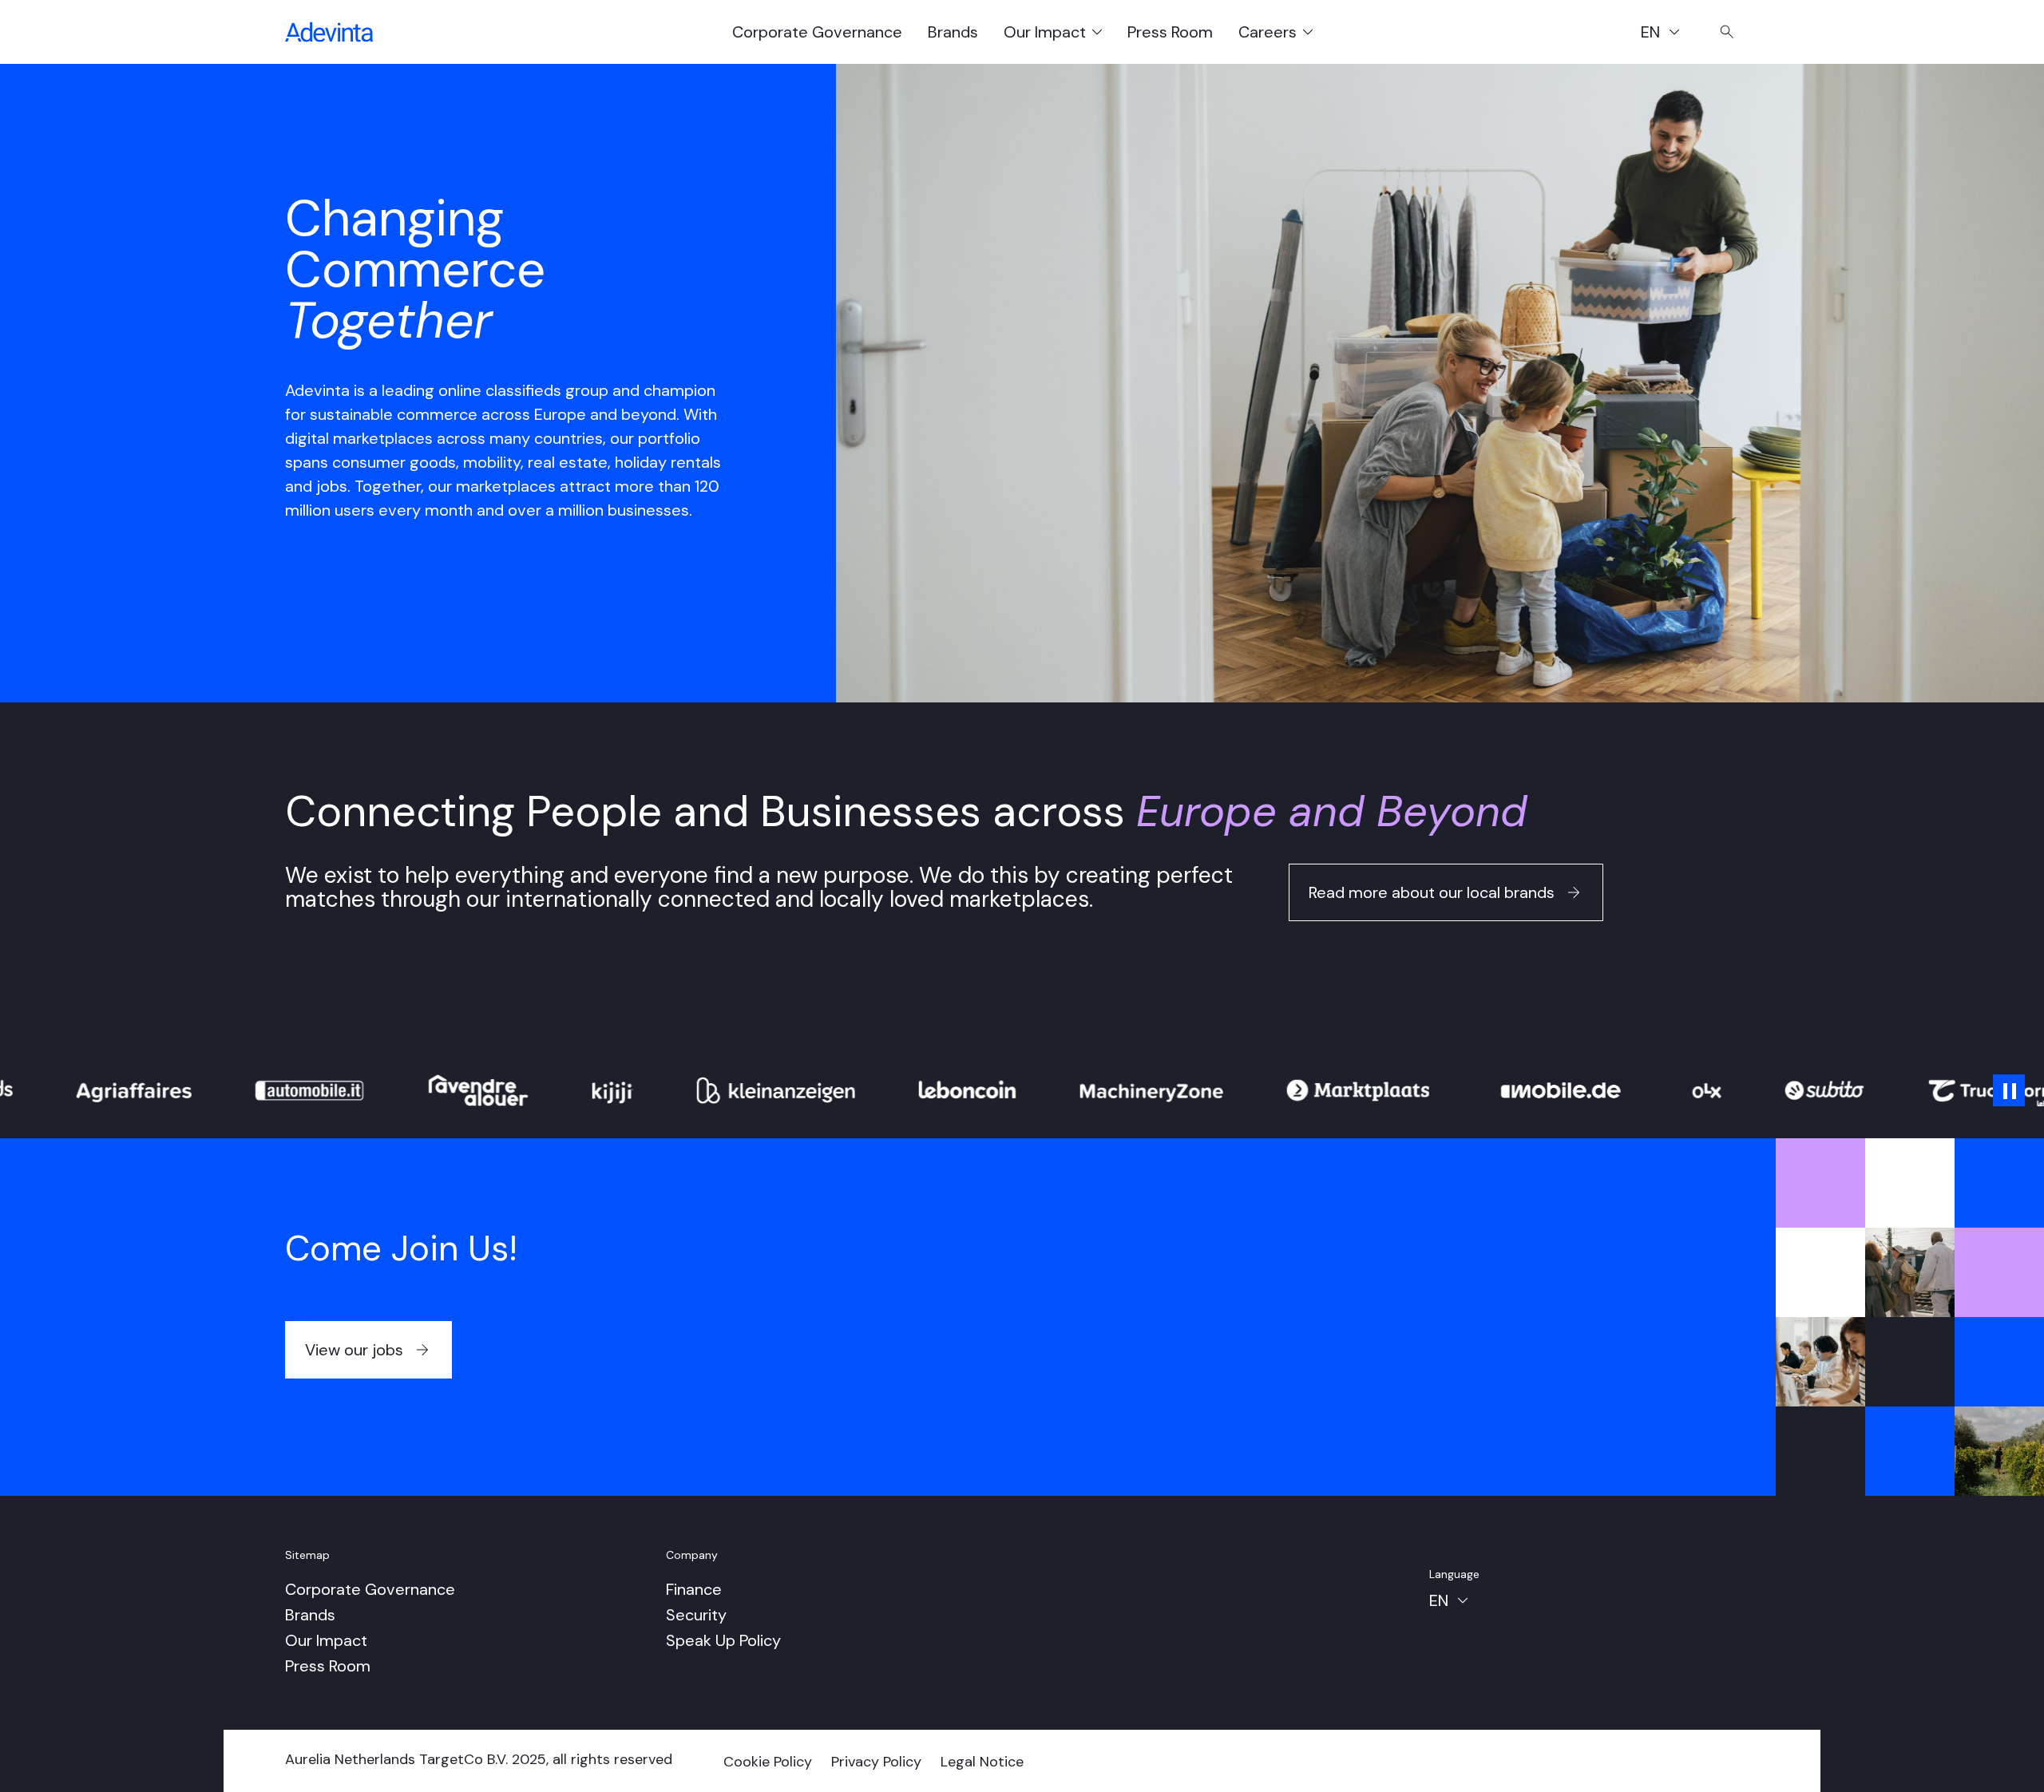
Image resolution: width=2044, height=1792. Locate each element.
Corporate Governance (817, 32)
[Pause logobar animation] (2009, 1090)
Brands (953, 32)
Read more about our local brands (1432, 892)
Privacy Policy (876, 1762)
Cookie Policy (768, 1762)
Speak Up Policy (723, 1640)
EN (1668, 34)
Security (696, 1615)
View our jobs (354, 1350)
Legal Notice (982, 1762)
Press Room (1170, 32)
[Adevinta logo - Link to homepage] (329, 32)
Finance (694, 1589)
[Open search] (1727, 32)
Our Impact (326, 1640)
